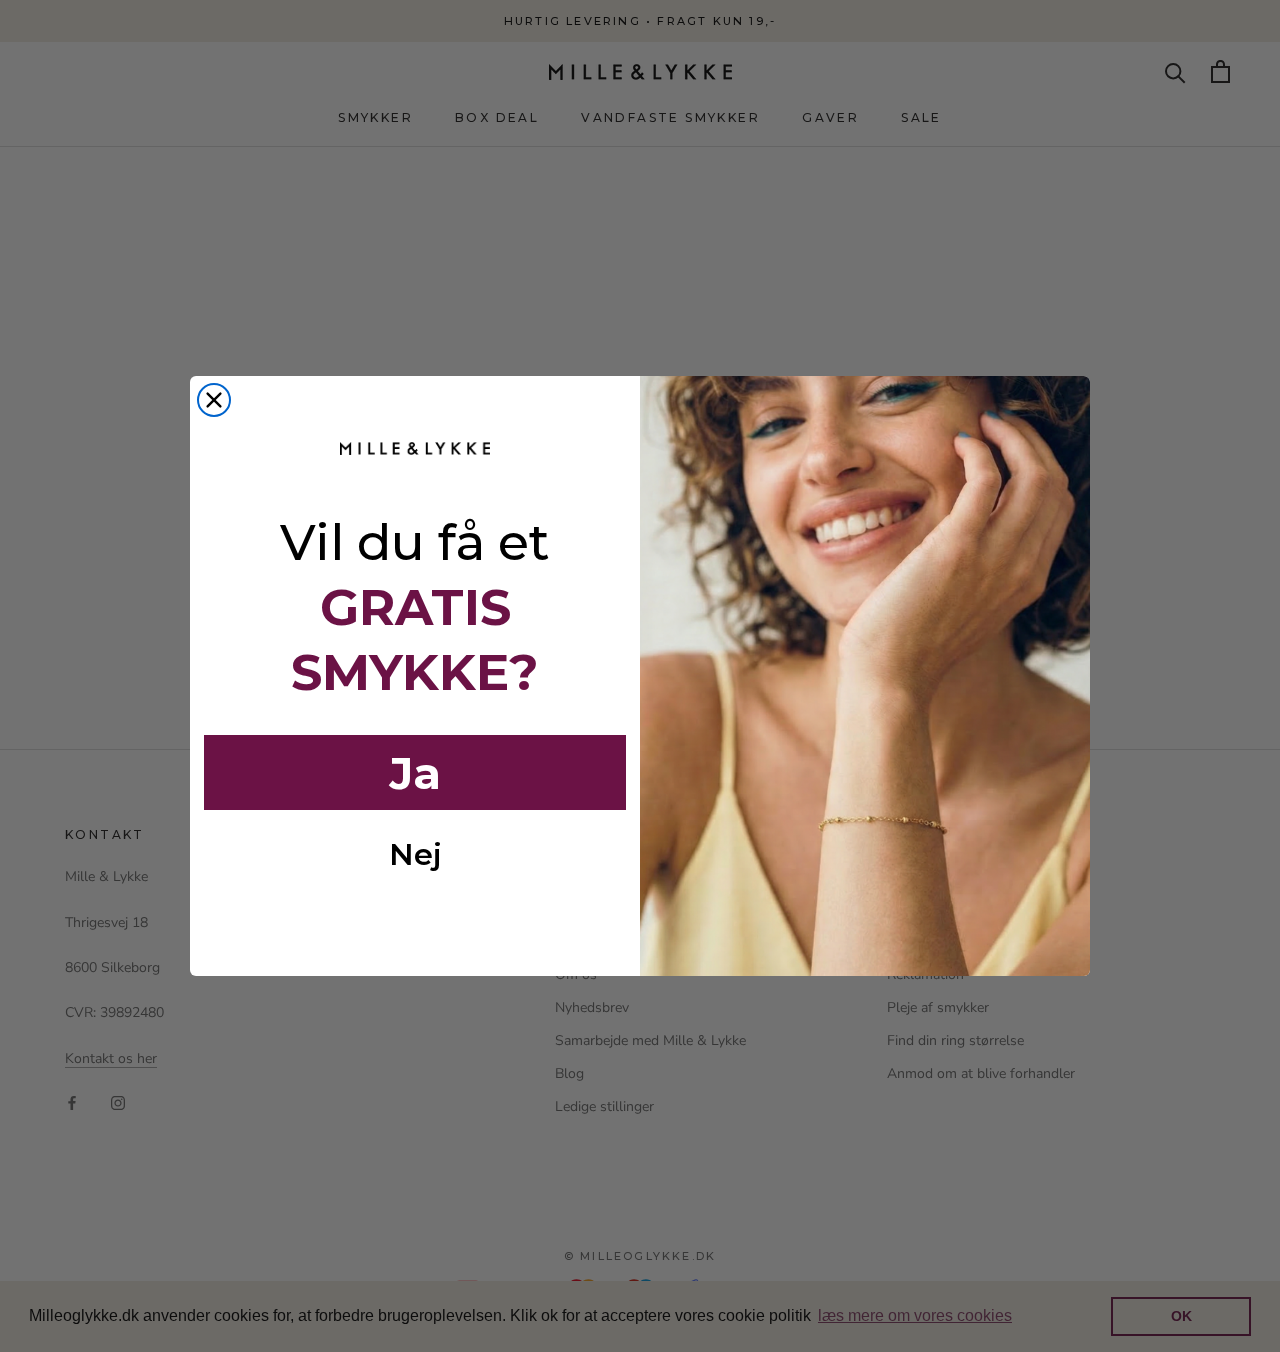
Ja (415, 773)
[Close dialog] (214, 400)
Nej (415, 854)
